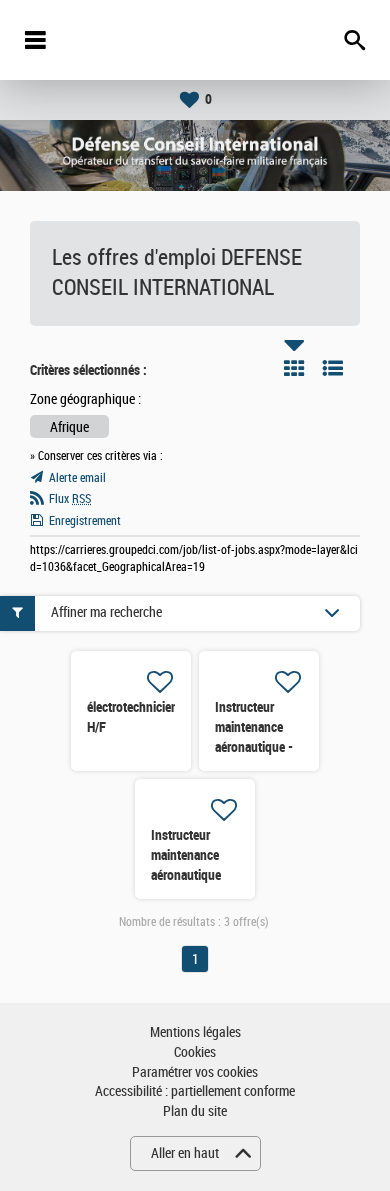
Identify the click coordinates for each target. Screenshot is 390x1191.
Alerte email (77, 478)
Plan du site (195, 1111)
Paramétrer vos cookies (195, 1072)
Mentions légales (195, 1032)
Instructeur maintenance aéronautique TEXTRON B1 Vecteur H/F (186, 875)
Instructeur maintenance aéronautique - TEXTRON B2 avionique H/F (254, 747)
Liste (333, 368)
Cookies (195, 1052)
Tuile (294, 368)
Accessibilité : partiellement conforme (195, 1091)
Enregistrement (85, 521)
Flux (70, 499)
